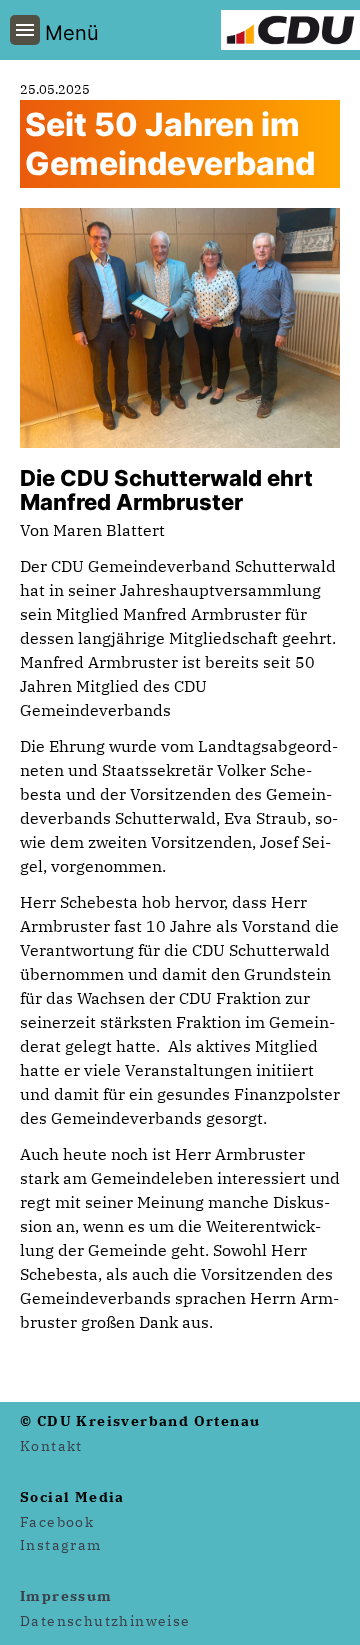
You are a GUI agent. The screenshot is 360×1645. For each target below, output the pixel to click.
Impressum (66, 1596)
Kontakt (51, 1446)
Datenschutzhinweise (105, 1621)
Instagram (61, 1545)
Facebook (57, 1522)
